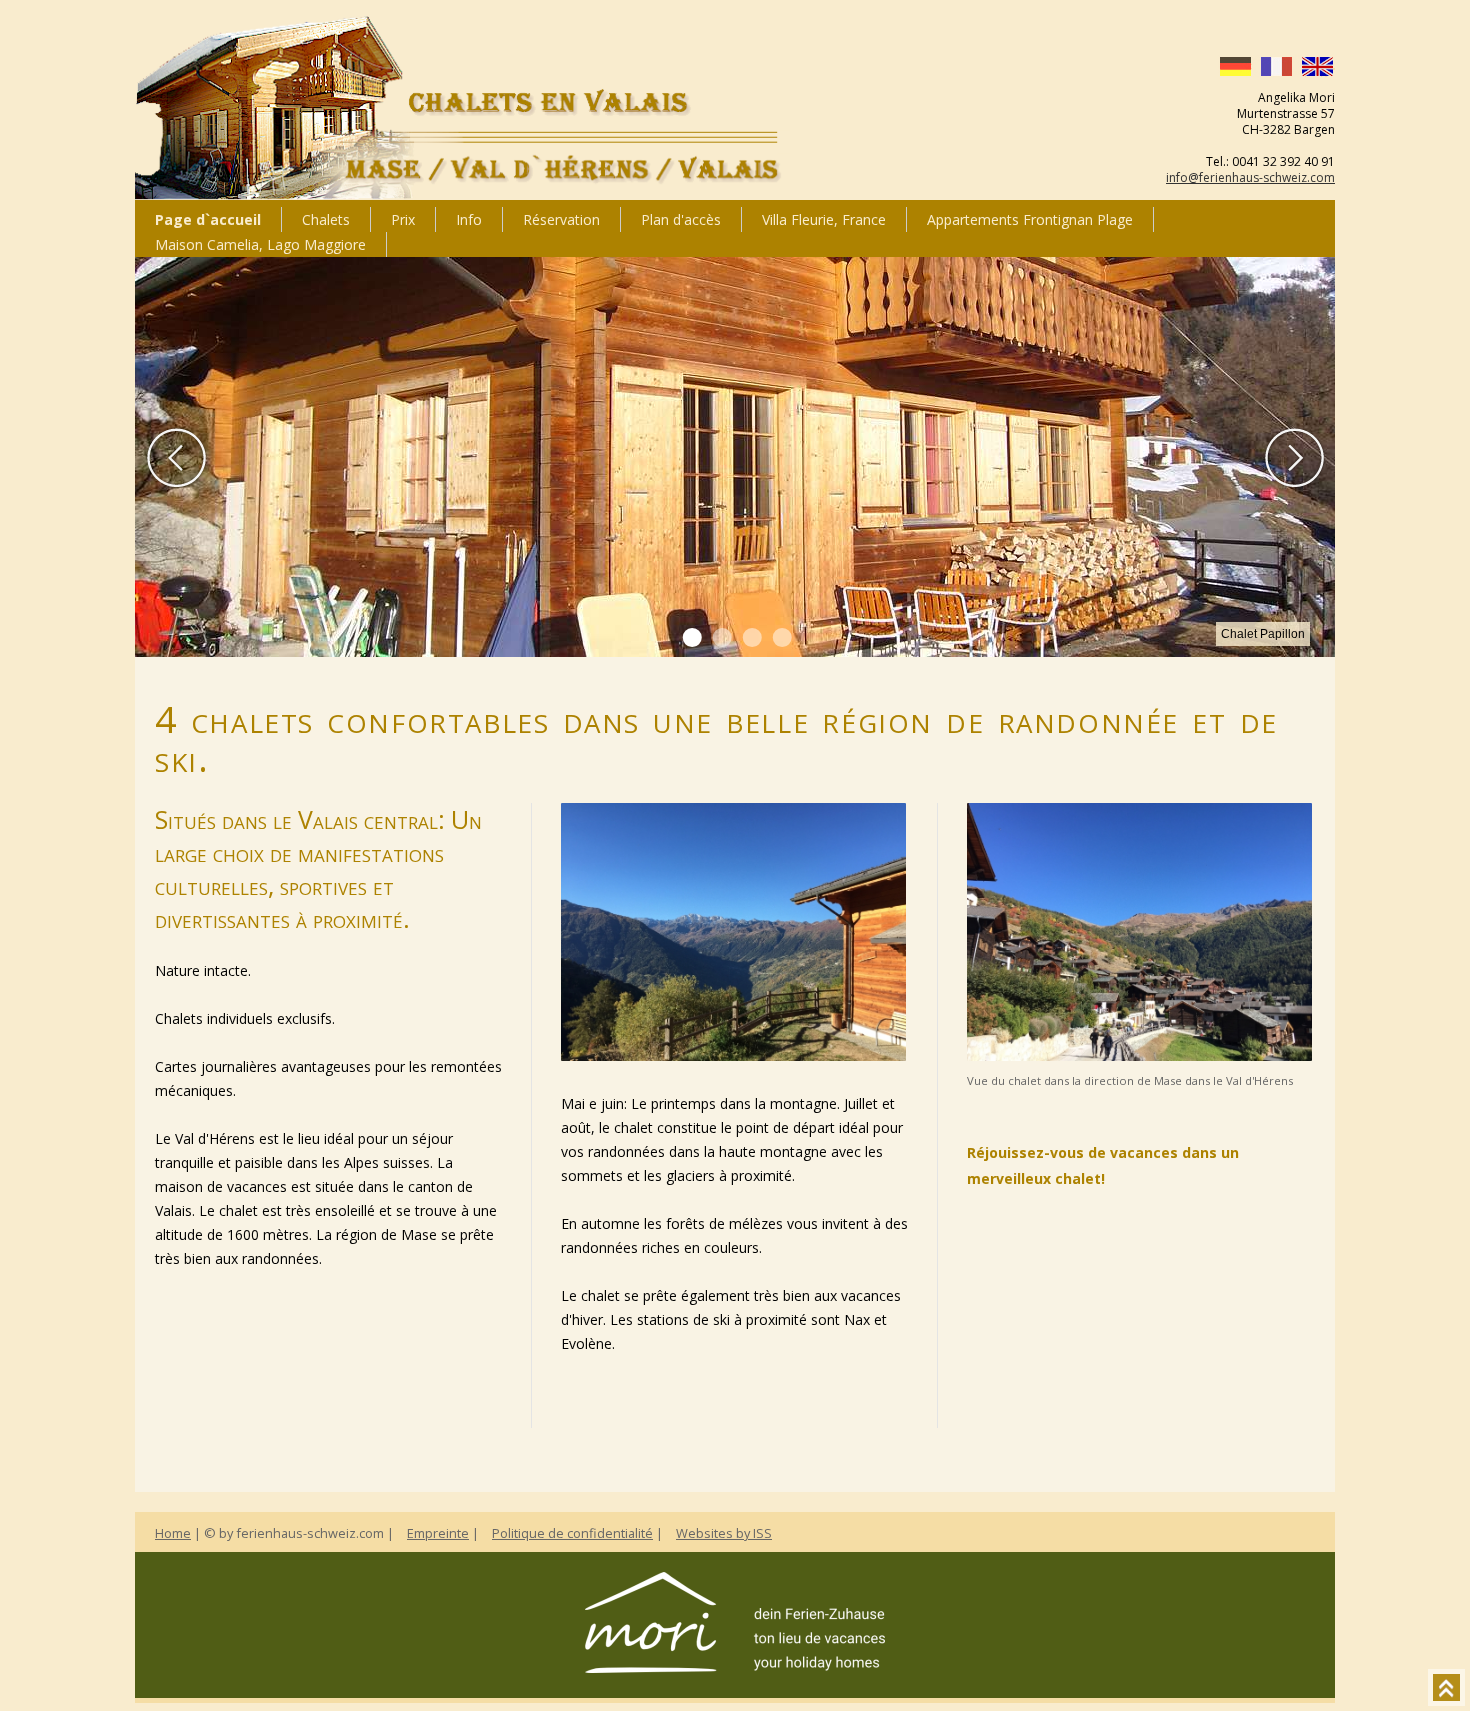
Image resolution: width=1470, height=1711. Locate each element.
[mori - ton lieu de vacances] (735, 1667)
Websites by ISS (724, 1533)
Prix (403, 219)
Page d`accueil (208, 219)
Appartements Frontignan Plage (1030, 219)
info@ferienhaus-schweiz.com (1250, 177)
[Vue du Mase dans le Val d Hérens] (1139, 1055)
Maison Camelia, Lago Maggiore (260, 244)
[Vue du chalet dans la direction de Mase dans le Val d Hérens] (733, 1055)
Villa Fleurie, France (824, 219)
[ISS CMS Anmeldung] (161, 688)
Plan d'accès (681, 219)
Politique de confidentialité (572, 1533)
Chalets (326, 219)
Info (469, 219)
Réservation (561, 219)
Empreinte (438, 1533)
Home (173, 1533)
